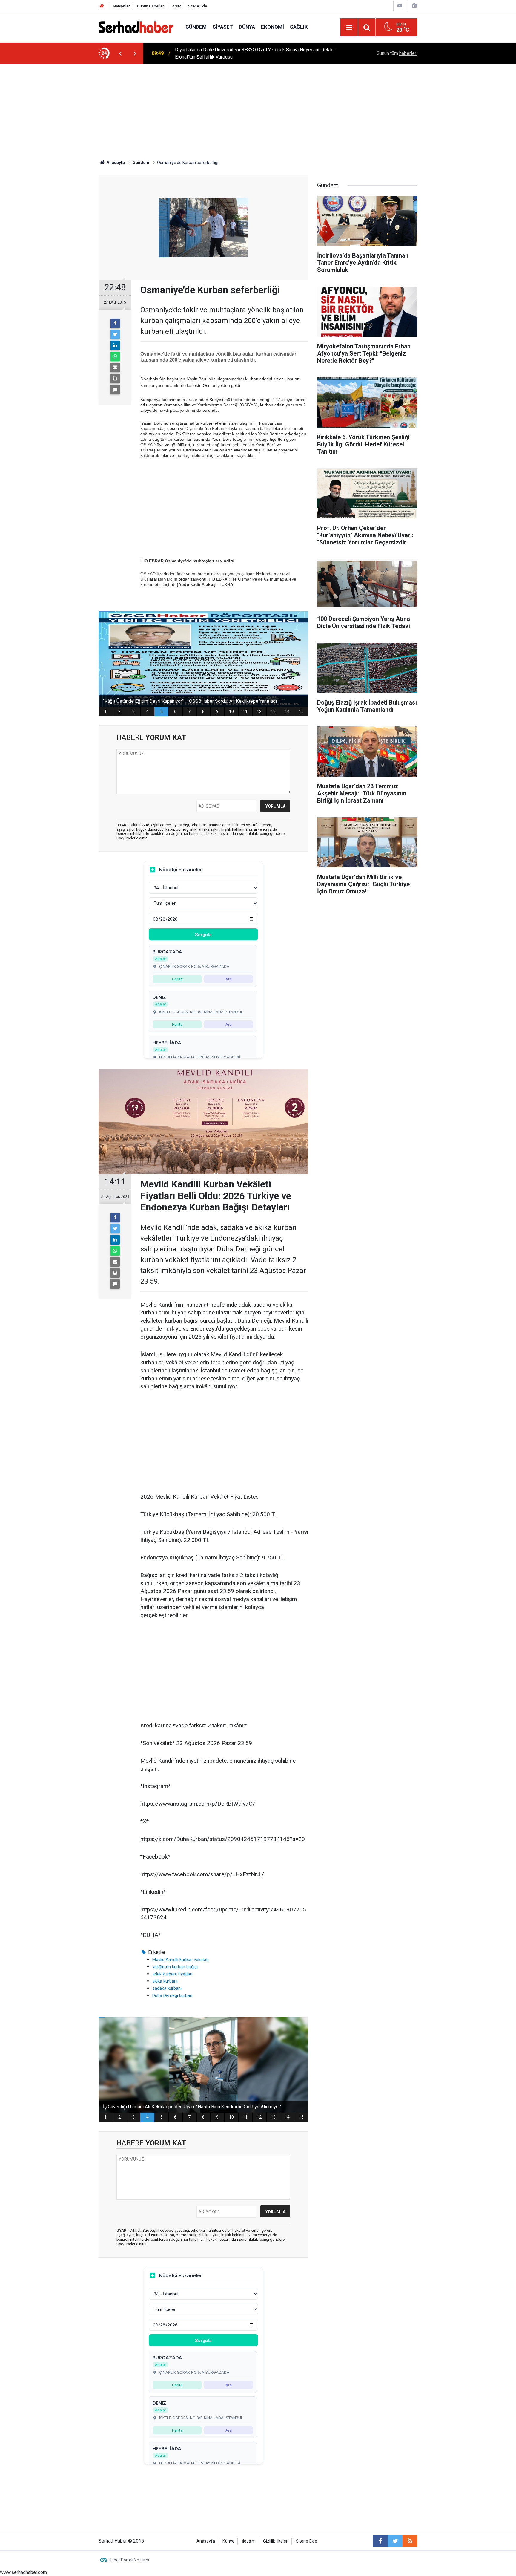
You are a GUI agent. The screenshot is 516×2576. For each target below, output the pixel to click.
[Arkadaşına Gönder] (115, 368)
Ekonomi (272, 27)
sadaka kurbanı (167, 1988)
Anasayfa (206, 2541)
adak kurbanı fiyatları (172, 1974)
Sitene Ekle (198, 6)
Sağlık (299, 27)
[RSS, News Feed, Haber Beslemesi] (410, 2541)
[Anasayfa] (102, 6)
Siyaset (223, 27)
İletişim (249, 2541)
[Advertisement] (258, 109)
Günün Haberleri (151, 6)
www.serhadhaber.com (23, 2572)
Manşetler (121, 6)
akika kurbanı (165, 1981)
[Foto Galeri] (414, 6)
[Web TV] (400, 6)
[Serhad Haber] (136, 27)
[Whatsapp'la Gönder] (115, 356)
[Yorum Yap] (115, 390)
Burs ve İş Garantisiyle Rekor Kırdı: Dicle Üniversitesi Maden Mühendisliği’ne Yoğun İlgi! (255, 53)
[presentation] (120, 53)
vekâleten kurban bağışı (175, 1967)
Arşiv (176, 6)
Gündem (196, 27)
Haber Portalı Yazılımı (129, 2560)
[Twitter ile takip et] (395, 2541)
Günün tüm (397, 53)
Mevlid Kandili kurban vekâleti (180, 1960)
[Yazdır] (115, 379)
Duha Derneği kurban (172, 1995)
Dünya (247, 27)
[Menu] (349, 27)
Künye (228, 2541)
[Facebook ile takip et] (380, 2541)
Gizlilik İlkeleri (276, 2541)
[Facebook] (115, 323)
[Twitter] (115, 334)
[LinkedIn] (115, 345)
